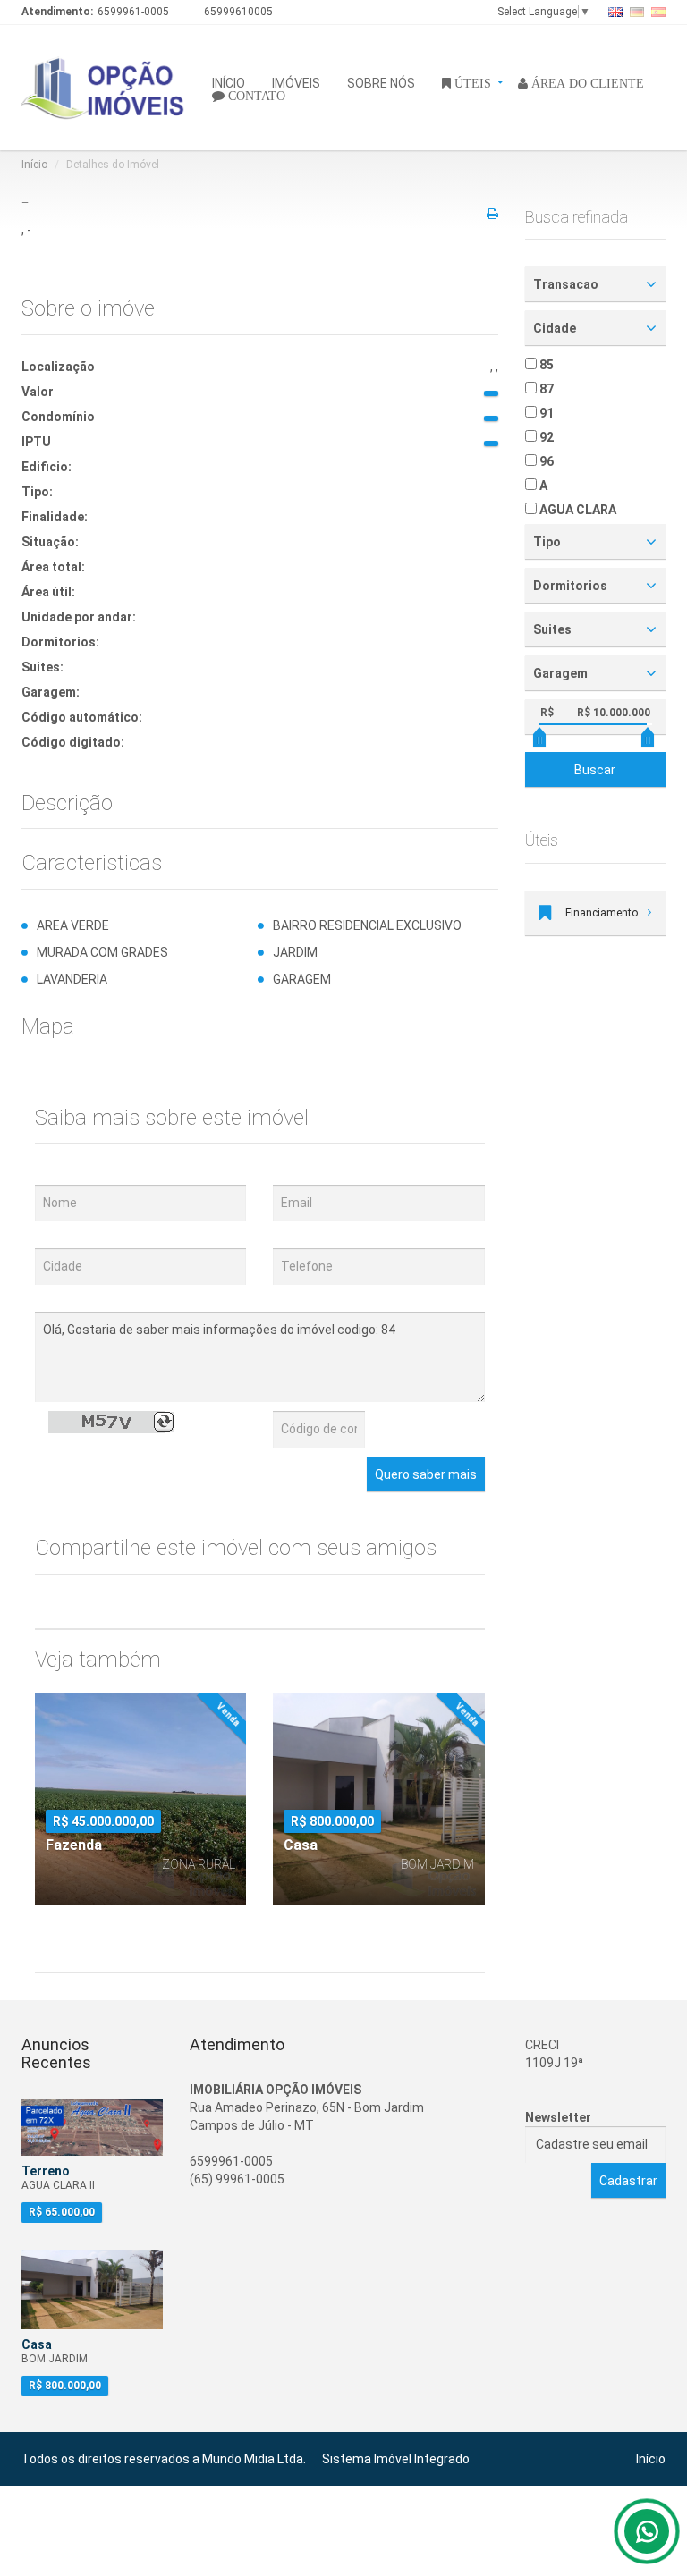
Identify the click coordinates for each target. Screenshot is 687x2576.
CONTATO (255, 95)
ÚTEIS (471, 82)
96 (545, 461)
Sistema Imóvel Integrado (396, 2459)
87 (545, 389)
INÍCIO (229, 82)
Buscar (595, 770)
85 (545, 365)
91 (545, 413)
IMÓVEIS (296, 82)
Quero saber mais (426, 1474)
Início (34, 165)
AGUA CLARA (577, 510)
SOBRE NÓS (381, 82)
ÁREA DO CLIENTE (586, 82)
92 (545, 437)
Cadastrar (628, 2181)
